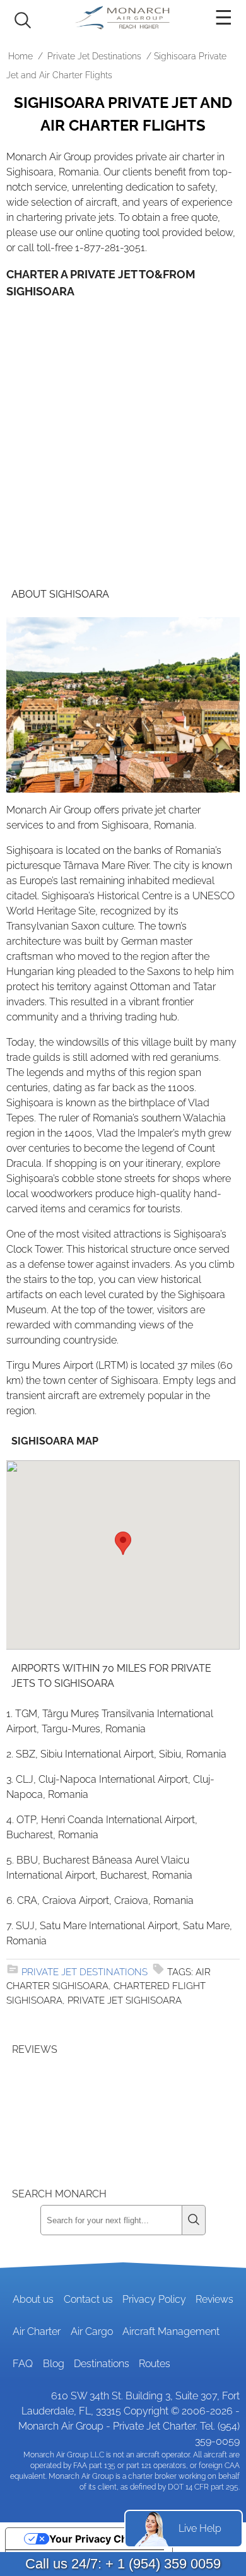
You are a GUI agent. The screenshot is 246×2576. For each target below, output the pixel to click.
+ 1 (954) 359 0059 (163, 2564)
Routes (155, 2364)
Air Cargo (92, 2331)
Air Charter (37, 2331)
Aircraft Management (171, 2331)
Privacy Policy (154, 2299)
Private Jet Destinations (94, 56)
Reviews (214, 2299)
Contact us (88, 2299)
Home (20, 56)
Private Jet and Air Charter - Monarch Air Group (123, 18)
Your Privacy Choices (102, 2539)
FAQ (23, 2364)
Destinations (102, 2364)
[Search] (194, 2220)
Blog (54, 2364)
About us (33, 2299)
